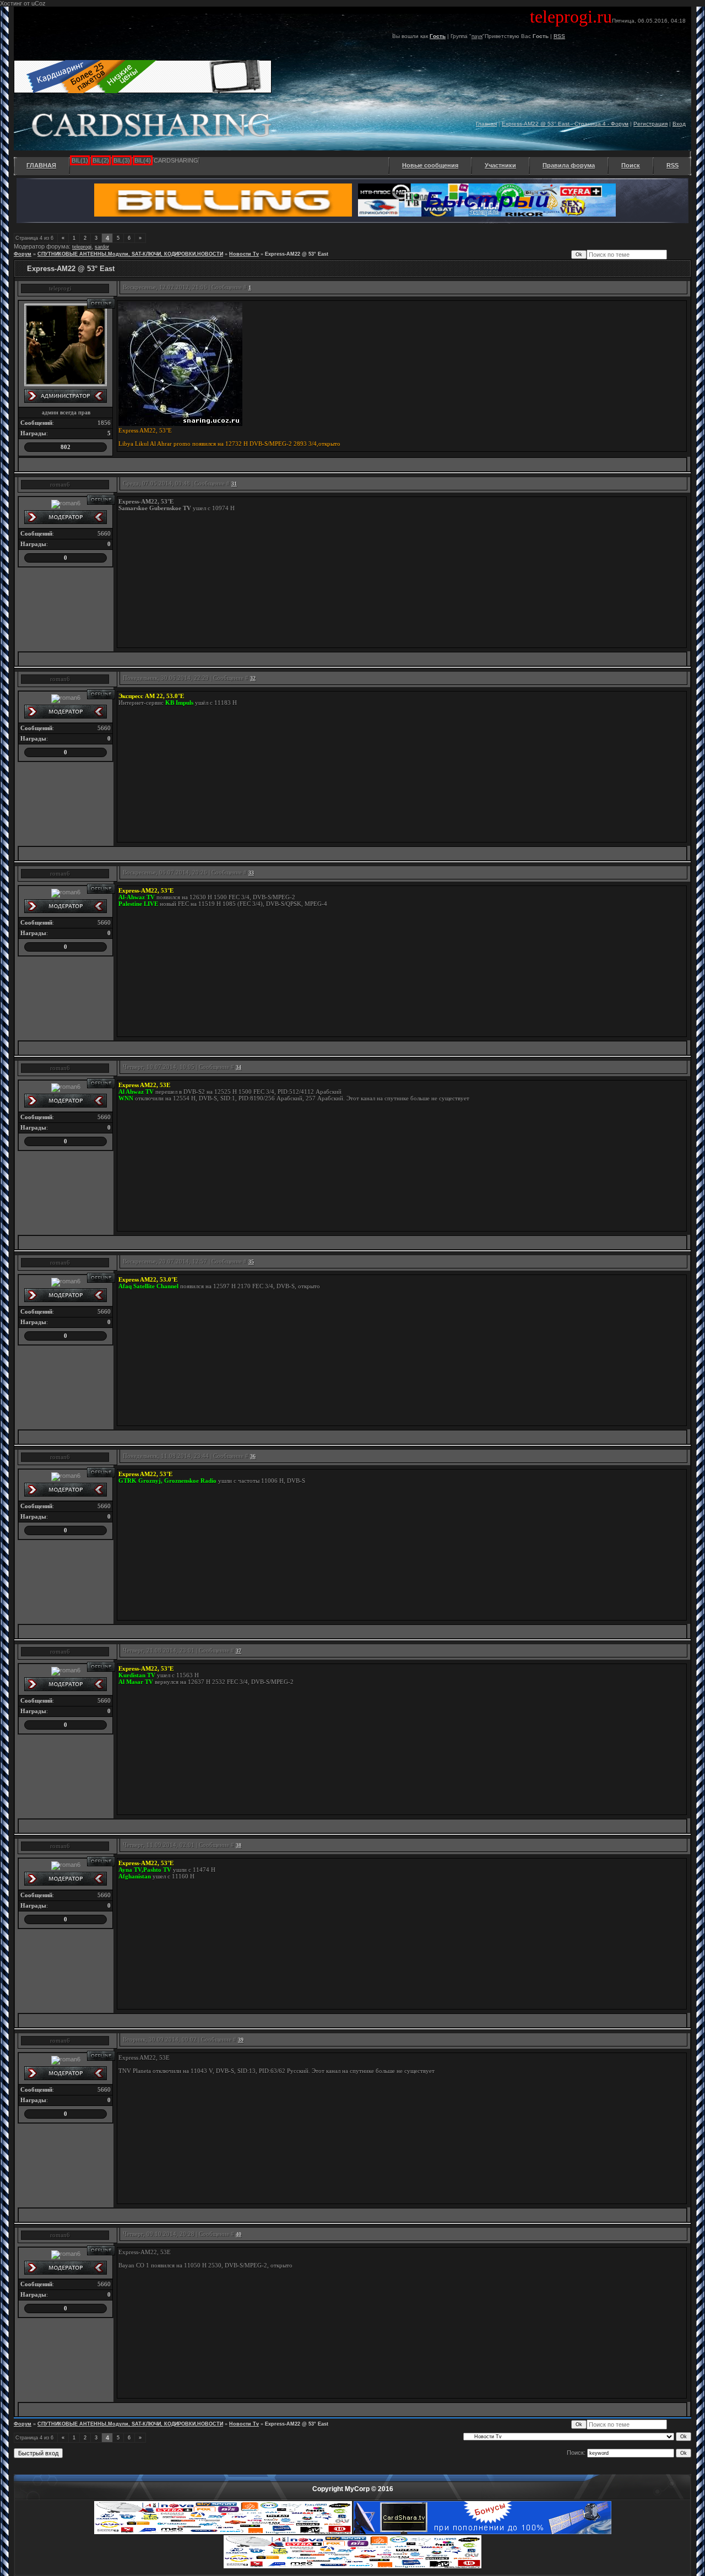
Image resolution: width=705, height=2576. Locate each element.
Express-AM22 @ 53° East (297, 254)
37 (238, 1651)
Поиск (631, 165)
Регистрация (650, 124)
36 (253, 1456)
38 (238, 1845)
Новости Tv (244, 254)
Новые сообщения (430, 165)
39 (241, 2040)
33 (251, 873)
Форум (23, 254)
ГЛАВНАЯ (41, 165)
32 (253, 678)
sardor (102, 247)
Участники (500, 165)
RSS (559, 36)
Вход (679, 124)
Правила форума (569, 165)
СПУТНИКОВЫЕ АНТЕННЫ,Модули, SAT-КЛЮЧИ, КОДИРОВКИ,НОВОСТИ (130, 254)
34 (238, 1067)
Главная (486, 124)
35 (251, 1262)
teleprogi (82, 247)
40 (238, 2234)
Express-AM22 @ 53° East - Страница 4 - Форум (565, 124)
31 (234, 484)
